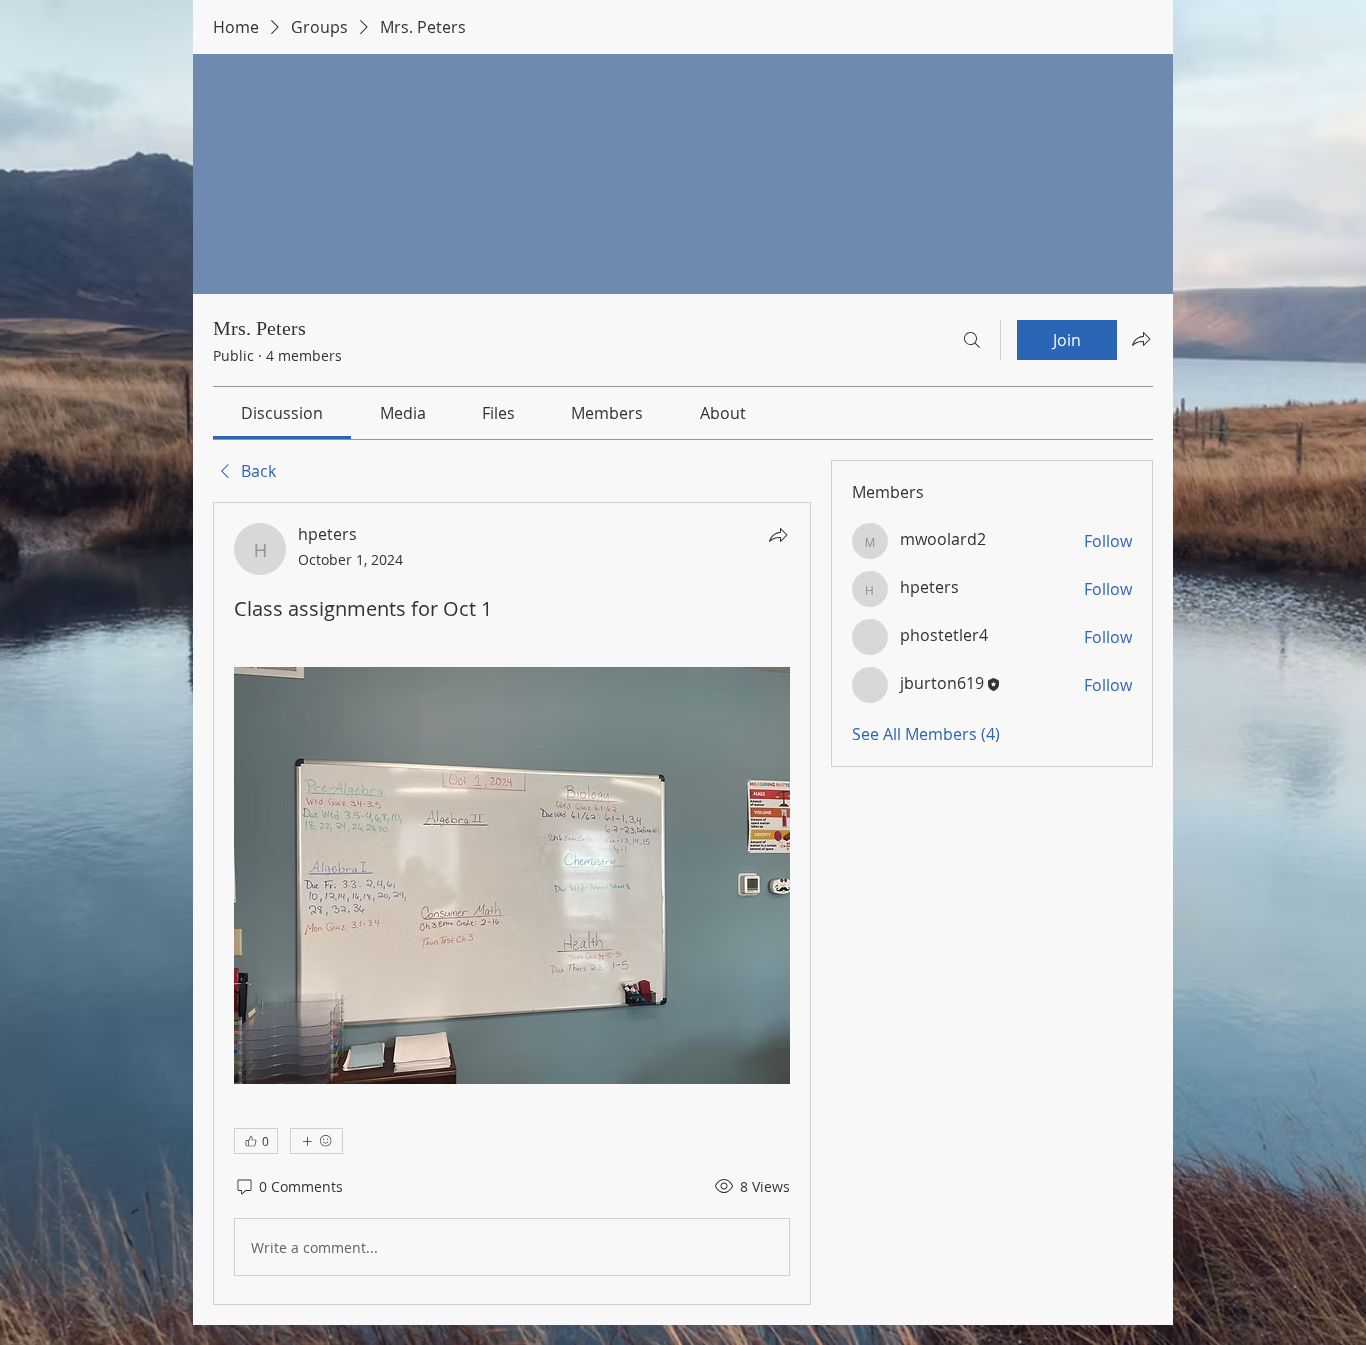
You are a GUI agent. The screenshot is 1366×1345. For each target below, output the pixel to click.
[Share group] (1141, 339)
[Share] (778, 535)
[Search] (972, 340)
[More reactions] (316, 1141)
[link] (282, 413)
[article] (512, 903)
